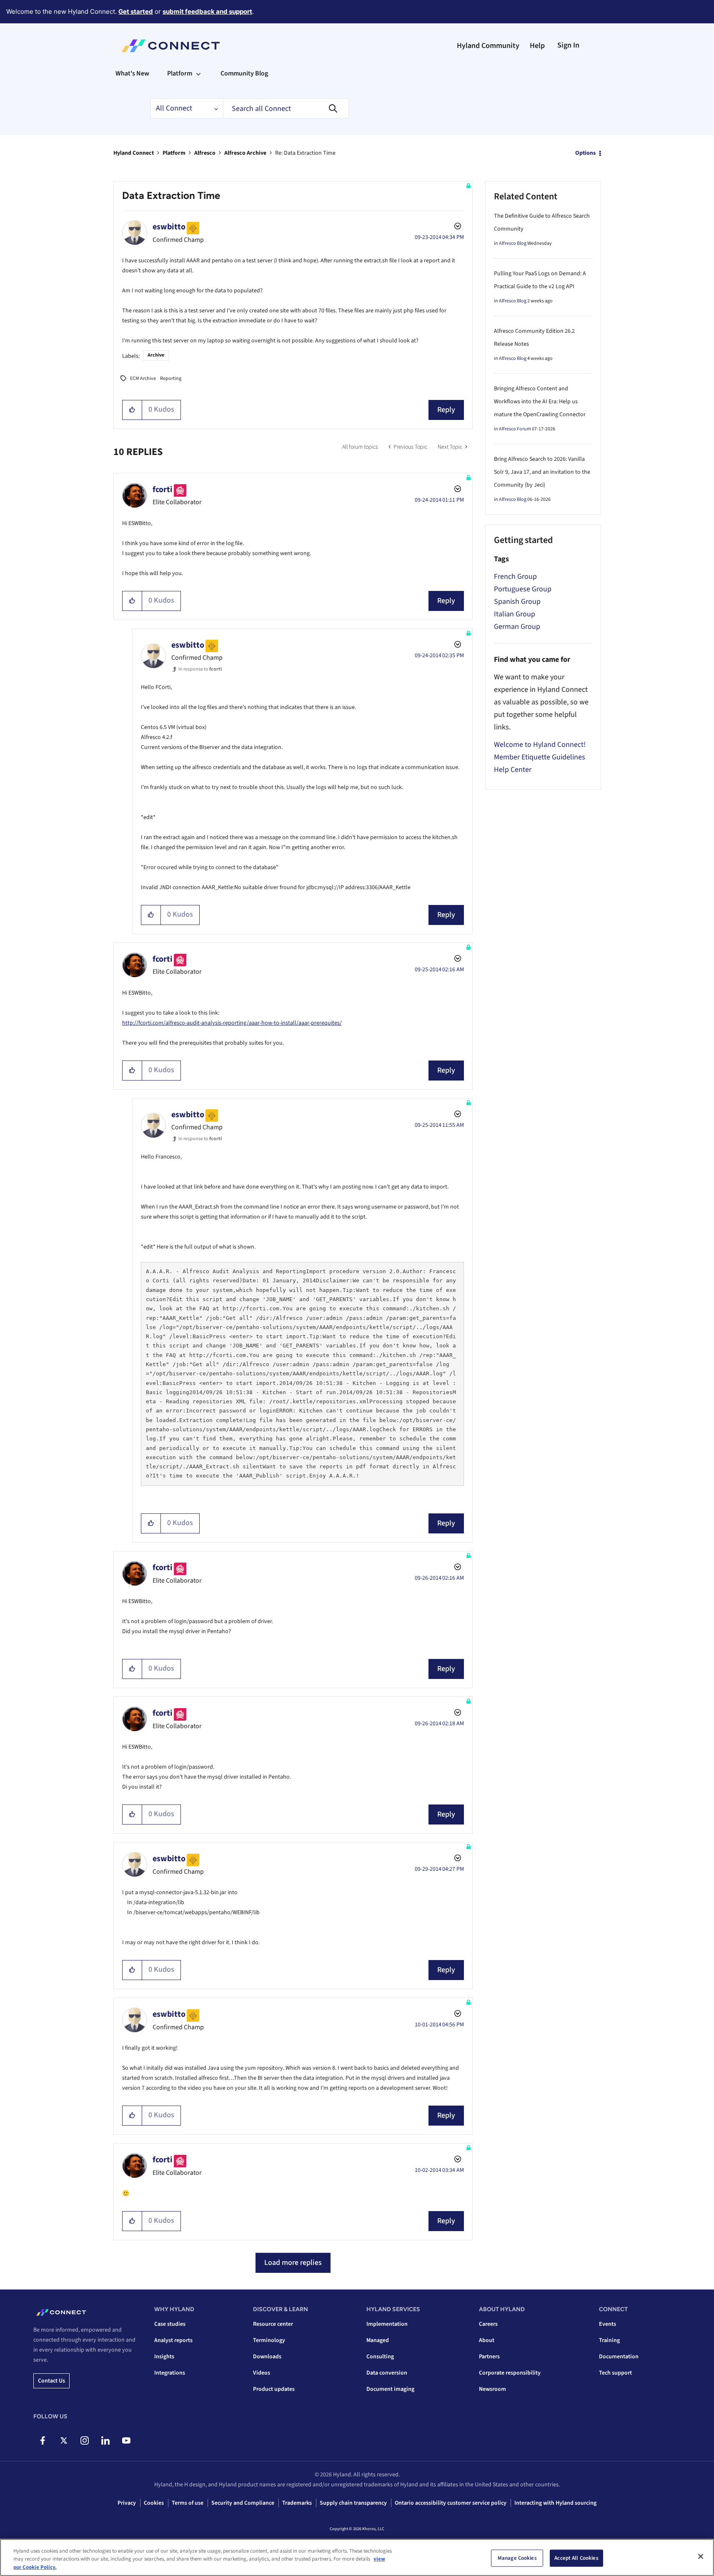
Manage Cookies (517, 2558)
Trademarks (297, 2503)
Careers (488, 2324)
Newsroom (492, 2389)
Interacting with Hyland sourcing (555, 2503)
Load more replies (293, 2263)
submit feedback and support (207, 11)
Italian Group (515, 614)
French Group (515, 577)
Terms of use (188, 2503)
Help (537, 46)
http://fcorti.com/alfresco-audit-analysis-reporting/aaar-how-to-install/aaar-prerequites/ (232, 1023)
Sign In (568, 45)
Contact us (51, 2381)
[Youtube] (126, 2440)
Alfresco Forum (515, 429)
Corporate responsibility (510, 2373)
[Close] (701, 2556)
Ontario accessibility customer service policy (451, 2503)
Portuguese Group (523, 589)
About (487, 2340)
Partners (489, 2357)
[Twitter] (64, 2440)
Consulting (380, 2357)
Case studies (170, 2324)
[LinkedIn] (105, 2440)
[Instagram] (84, 2440)
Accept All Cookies (576, 2558)
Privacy (127, 2503)
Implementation (387, 2324)
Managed (378, 2340)
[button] (132, 410)
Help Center (513, 770)
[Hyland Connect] (171, 46)
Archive (156, 355)
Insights (164, 2357)
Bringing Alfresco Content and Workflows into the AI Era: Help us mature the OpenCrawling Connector (540, 402)
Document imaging (390, 2389)
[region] (357, 2557)
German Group (517, 627)
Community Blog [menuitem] (244, 73)
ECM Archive (143, 378)
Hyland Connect (134, 153)
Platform (174, 153)
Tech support (615, 2373)
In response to (200, 669)
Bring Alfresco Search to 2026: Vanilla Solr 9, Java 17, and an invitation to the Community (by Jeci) (542, 472)
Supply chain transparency (353, 2503)
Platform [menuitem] (180, 73)
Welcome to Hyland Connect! (540, 745)
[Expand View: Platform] (198, 73)
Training (609, 2340)
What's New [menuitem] (132, 73)
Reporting (171, 378)
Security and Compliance (243, 2503)
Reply (446, 410)
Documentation (619, 2357)
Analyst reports (173, 2340)
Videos (262, 2373)
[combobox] (286, 108)
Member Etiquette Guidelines (540, 757)
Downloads (267, 2357)
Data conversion (387, 2373)
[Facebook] (43, 2440)
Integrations (170, 2373)
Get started (136, 11)
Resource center (273, 2324)
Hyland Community (488, 46)
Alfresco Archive (245, 153)
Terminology (269, 2340)
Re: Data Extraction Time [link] (305, 153)
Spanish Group (517, 602)
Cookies (154, 2503)
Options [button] (585, 153)
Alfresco (205, 153)
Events (608, 2324)
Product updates (274, 2389)
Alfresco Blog (513, 243)
